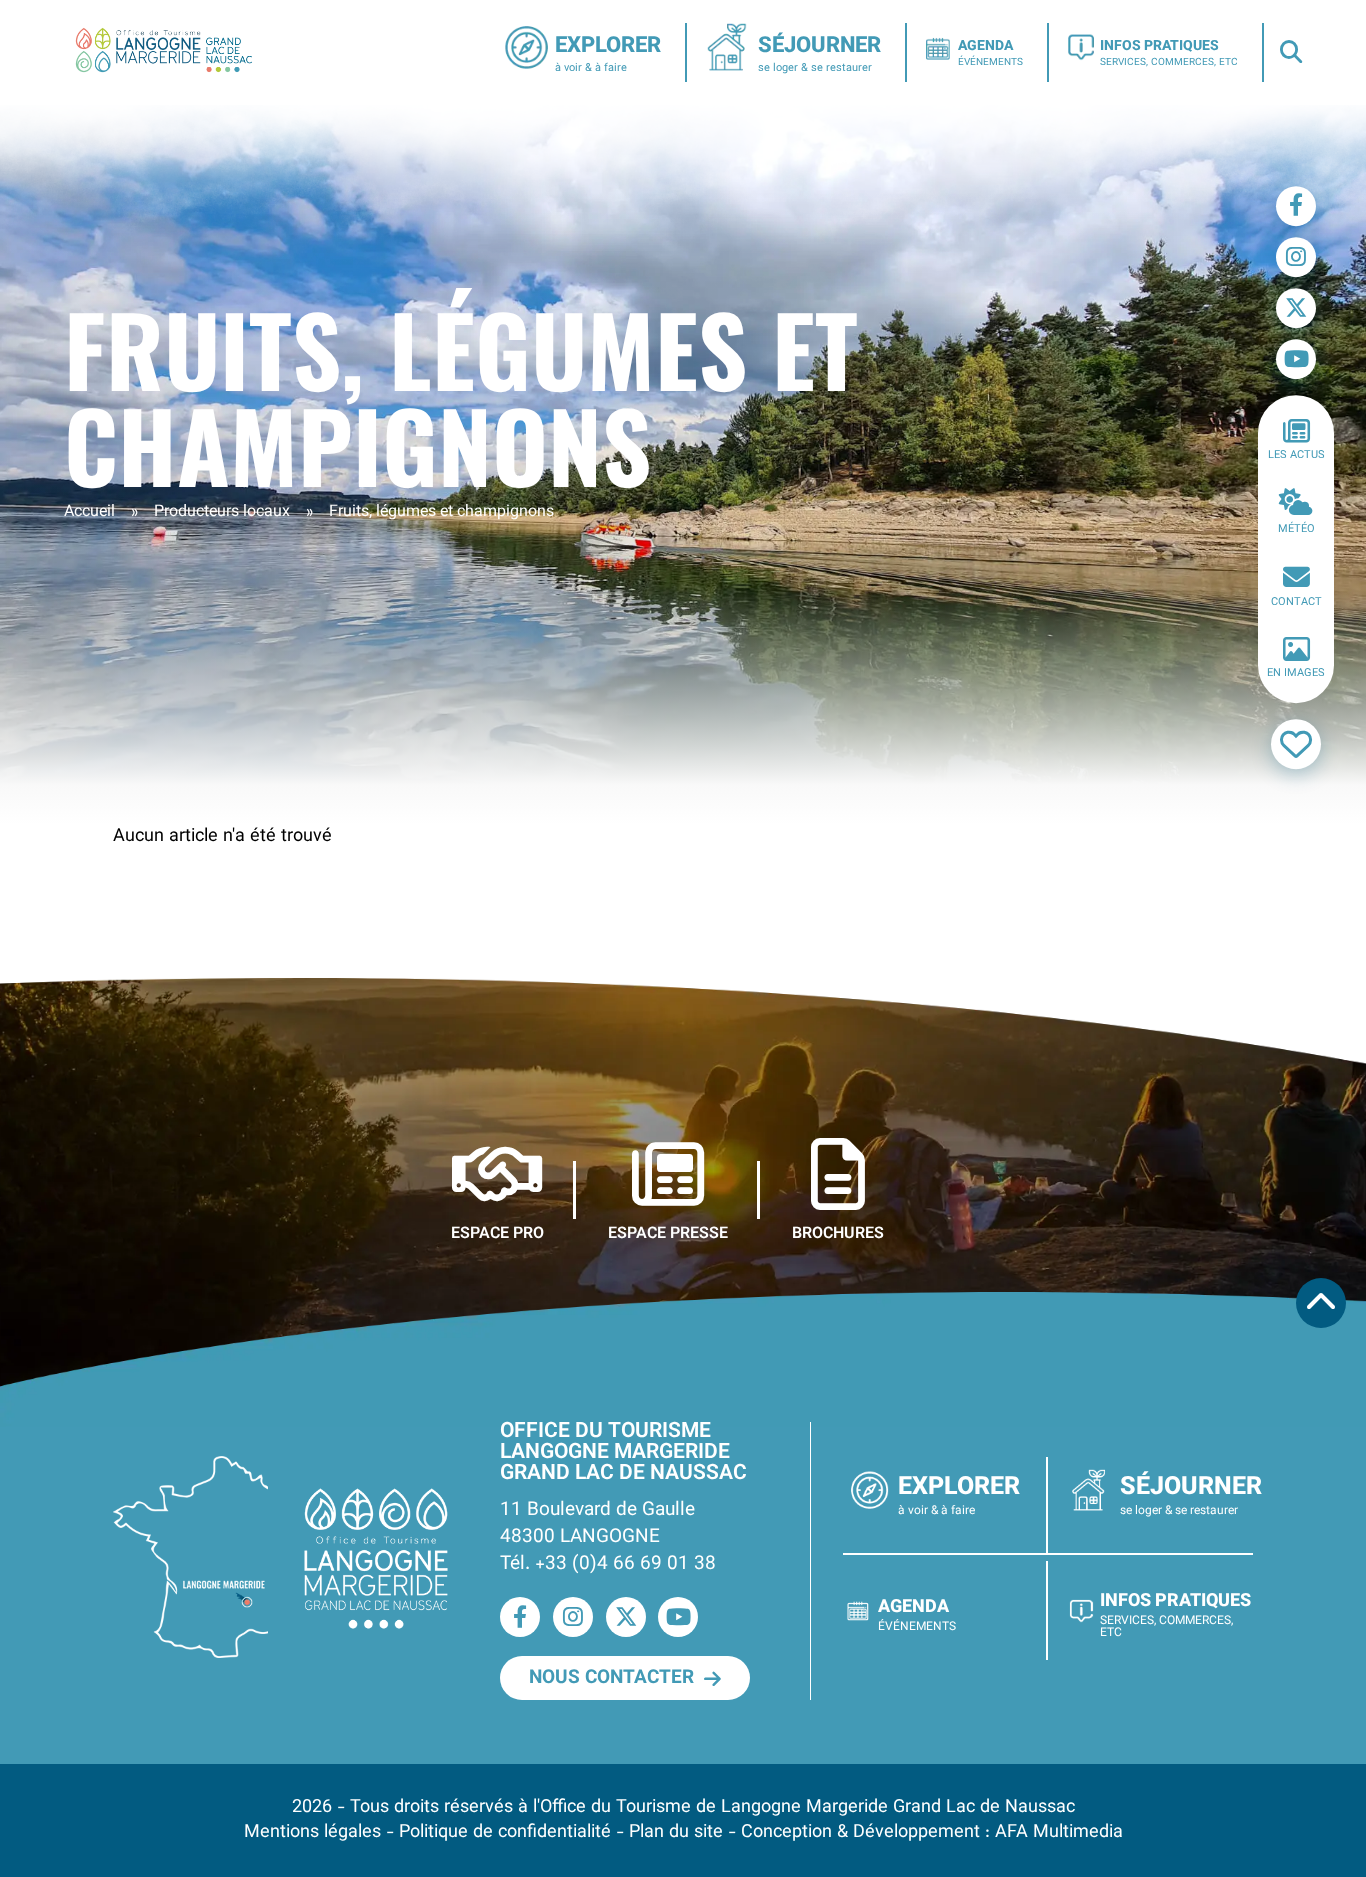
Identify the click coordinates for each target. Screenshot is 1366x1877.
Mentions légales (312, 1832)
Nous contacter (611, 1678)
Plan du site (676, 1832)
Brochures (838, 1233)
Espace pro (497, 1233)
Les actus (1296, 455)
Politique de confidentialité (505, 1832)
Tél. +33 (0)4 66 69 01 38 (608, 1564)
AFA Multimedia (1059, 1832)
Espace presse (668, 1233)
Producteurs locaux (222, 512)
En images (1296, 674)
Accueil (89, 512)
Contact (1296, 602)
